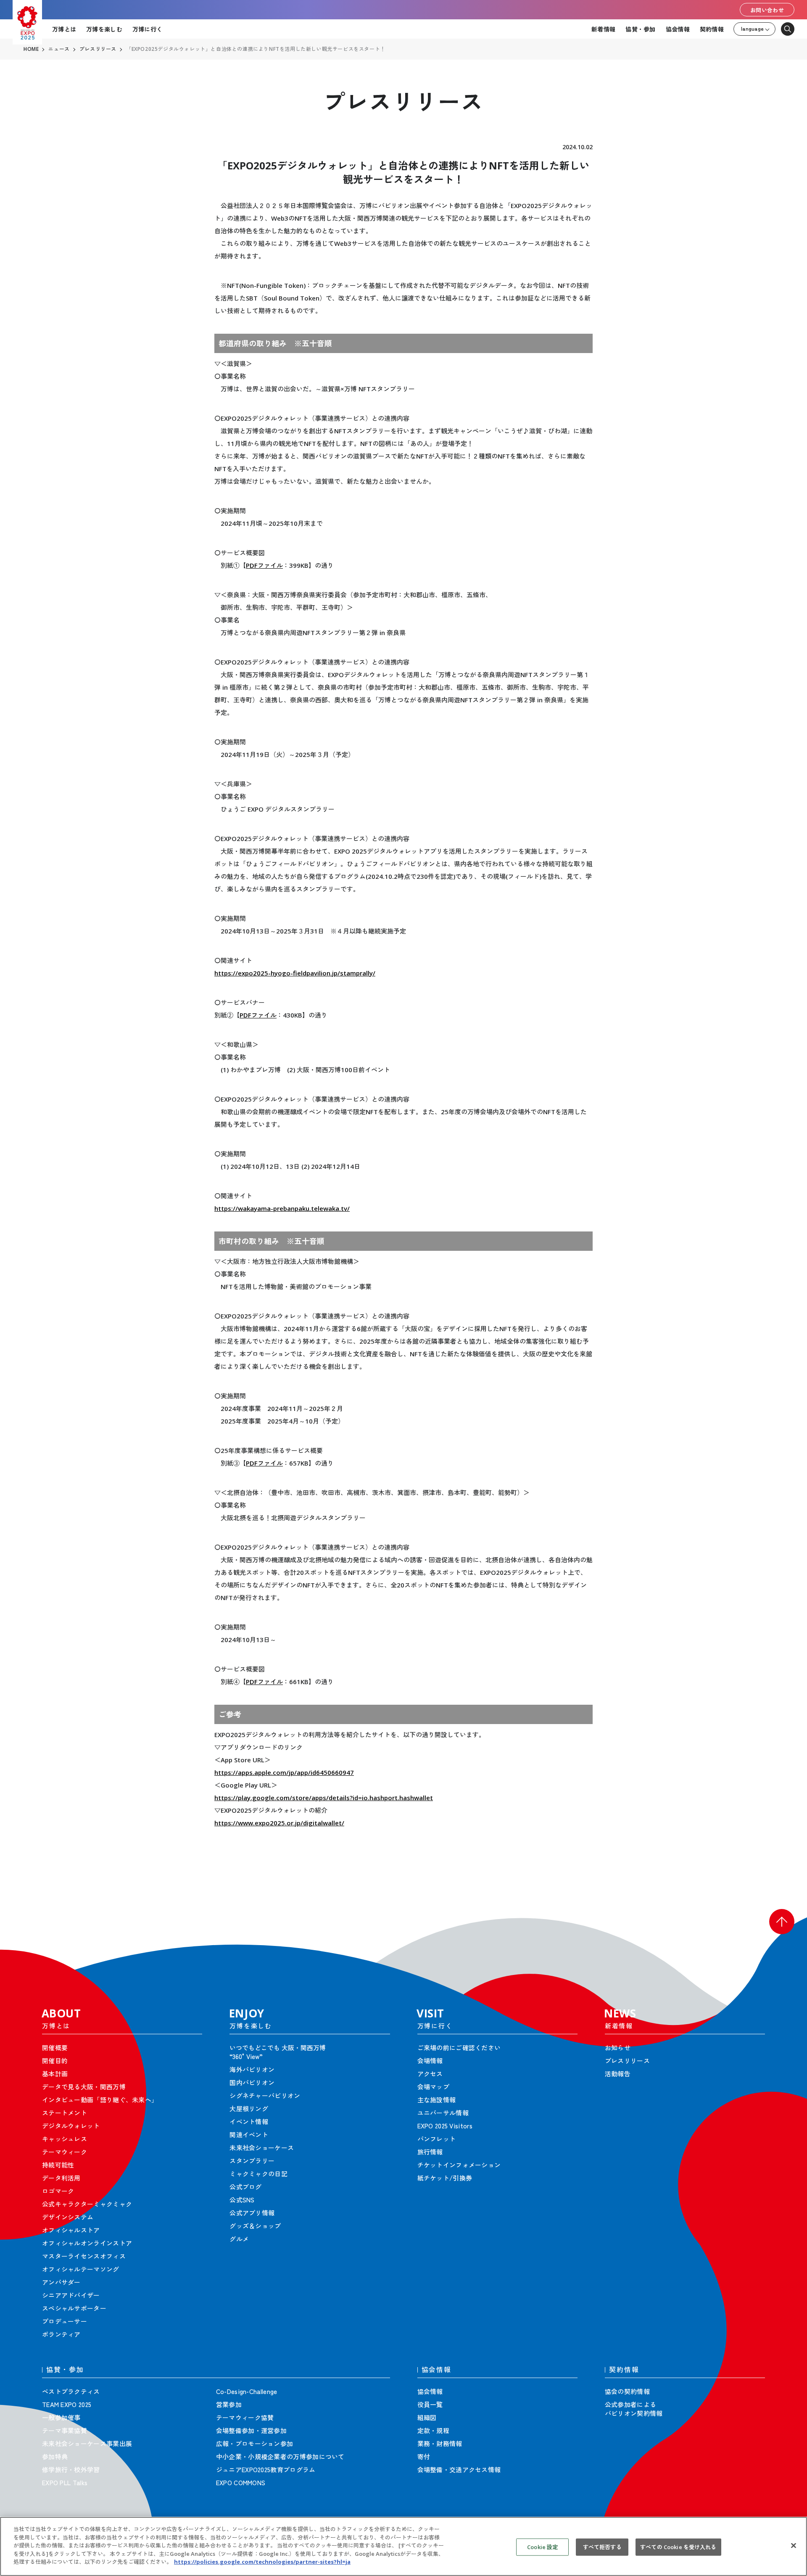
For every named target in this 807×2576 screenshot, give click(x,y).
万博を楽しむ (104, 29)
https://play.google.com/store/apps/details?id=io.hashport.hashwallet (324, 1798)
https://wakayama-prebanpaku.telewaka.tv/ (282, 1208)
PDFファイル (264, 565)
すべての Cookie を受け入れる (678, 2547)
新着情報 (603, 29)
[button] (782, 1922)
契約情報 (712, 29)
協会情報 (678, 29)
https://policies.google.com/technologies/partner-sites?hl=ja (262, 2562)
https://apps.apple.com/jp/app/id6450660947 (284, 1772)
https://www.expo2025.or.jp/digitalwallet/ (279, 1823)
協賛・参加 (640, 29)
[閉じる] (794, 2545)
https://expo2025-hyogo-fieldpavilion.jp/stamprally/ (295, 973)
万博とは (64, 29)
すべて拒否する (602, 2547)
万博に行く (147, 29)
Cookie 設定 (542, 2547)
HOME (31, 49)
